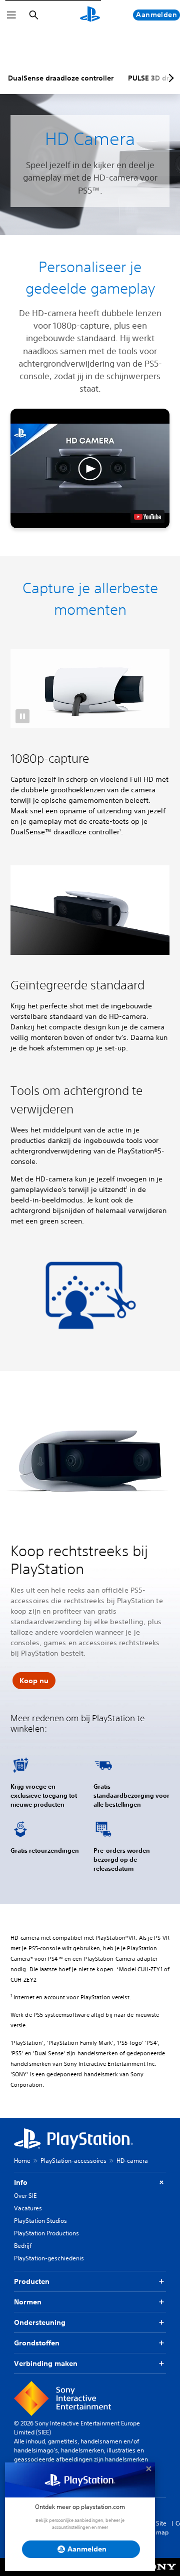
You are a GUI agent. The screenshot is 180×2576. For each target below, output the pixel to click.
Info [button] (21, 2182)
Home (22, 2161)
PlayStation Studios (40, 2221)
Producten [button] (32, 2281)
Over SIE (25, 2196)
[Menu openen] (11, 15)
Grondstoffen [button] (37, 2343)
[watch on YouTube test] (147, 517)
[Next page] (169, 78)
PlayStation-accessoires (73, 2161)
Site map (162, 2528)
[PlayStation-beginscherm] (90, 15)
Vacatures (28, 2208)
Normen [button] (28, 2302)
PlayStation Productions (46, 2233)
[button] (90, 468)
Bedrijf (23, 2246)
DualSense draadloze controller (61, 78)
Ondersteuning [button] (40, 2322)
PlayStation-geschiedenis (49, 2258)
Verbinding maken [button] (46, 2363)
